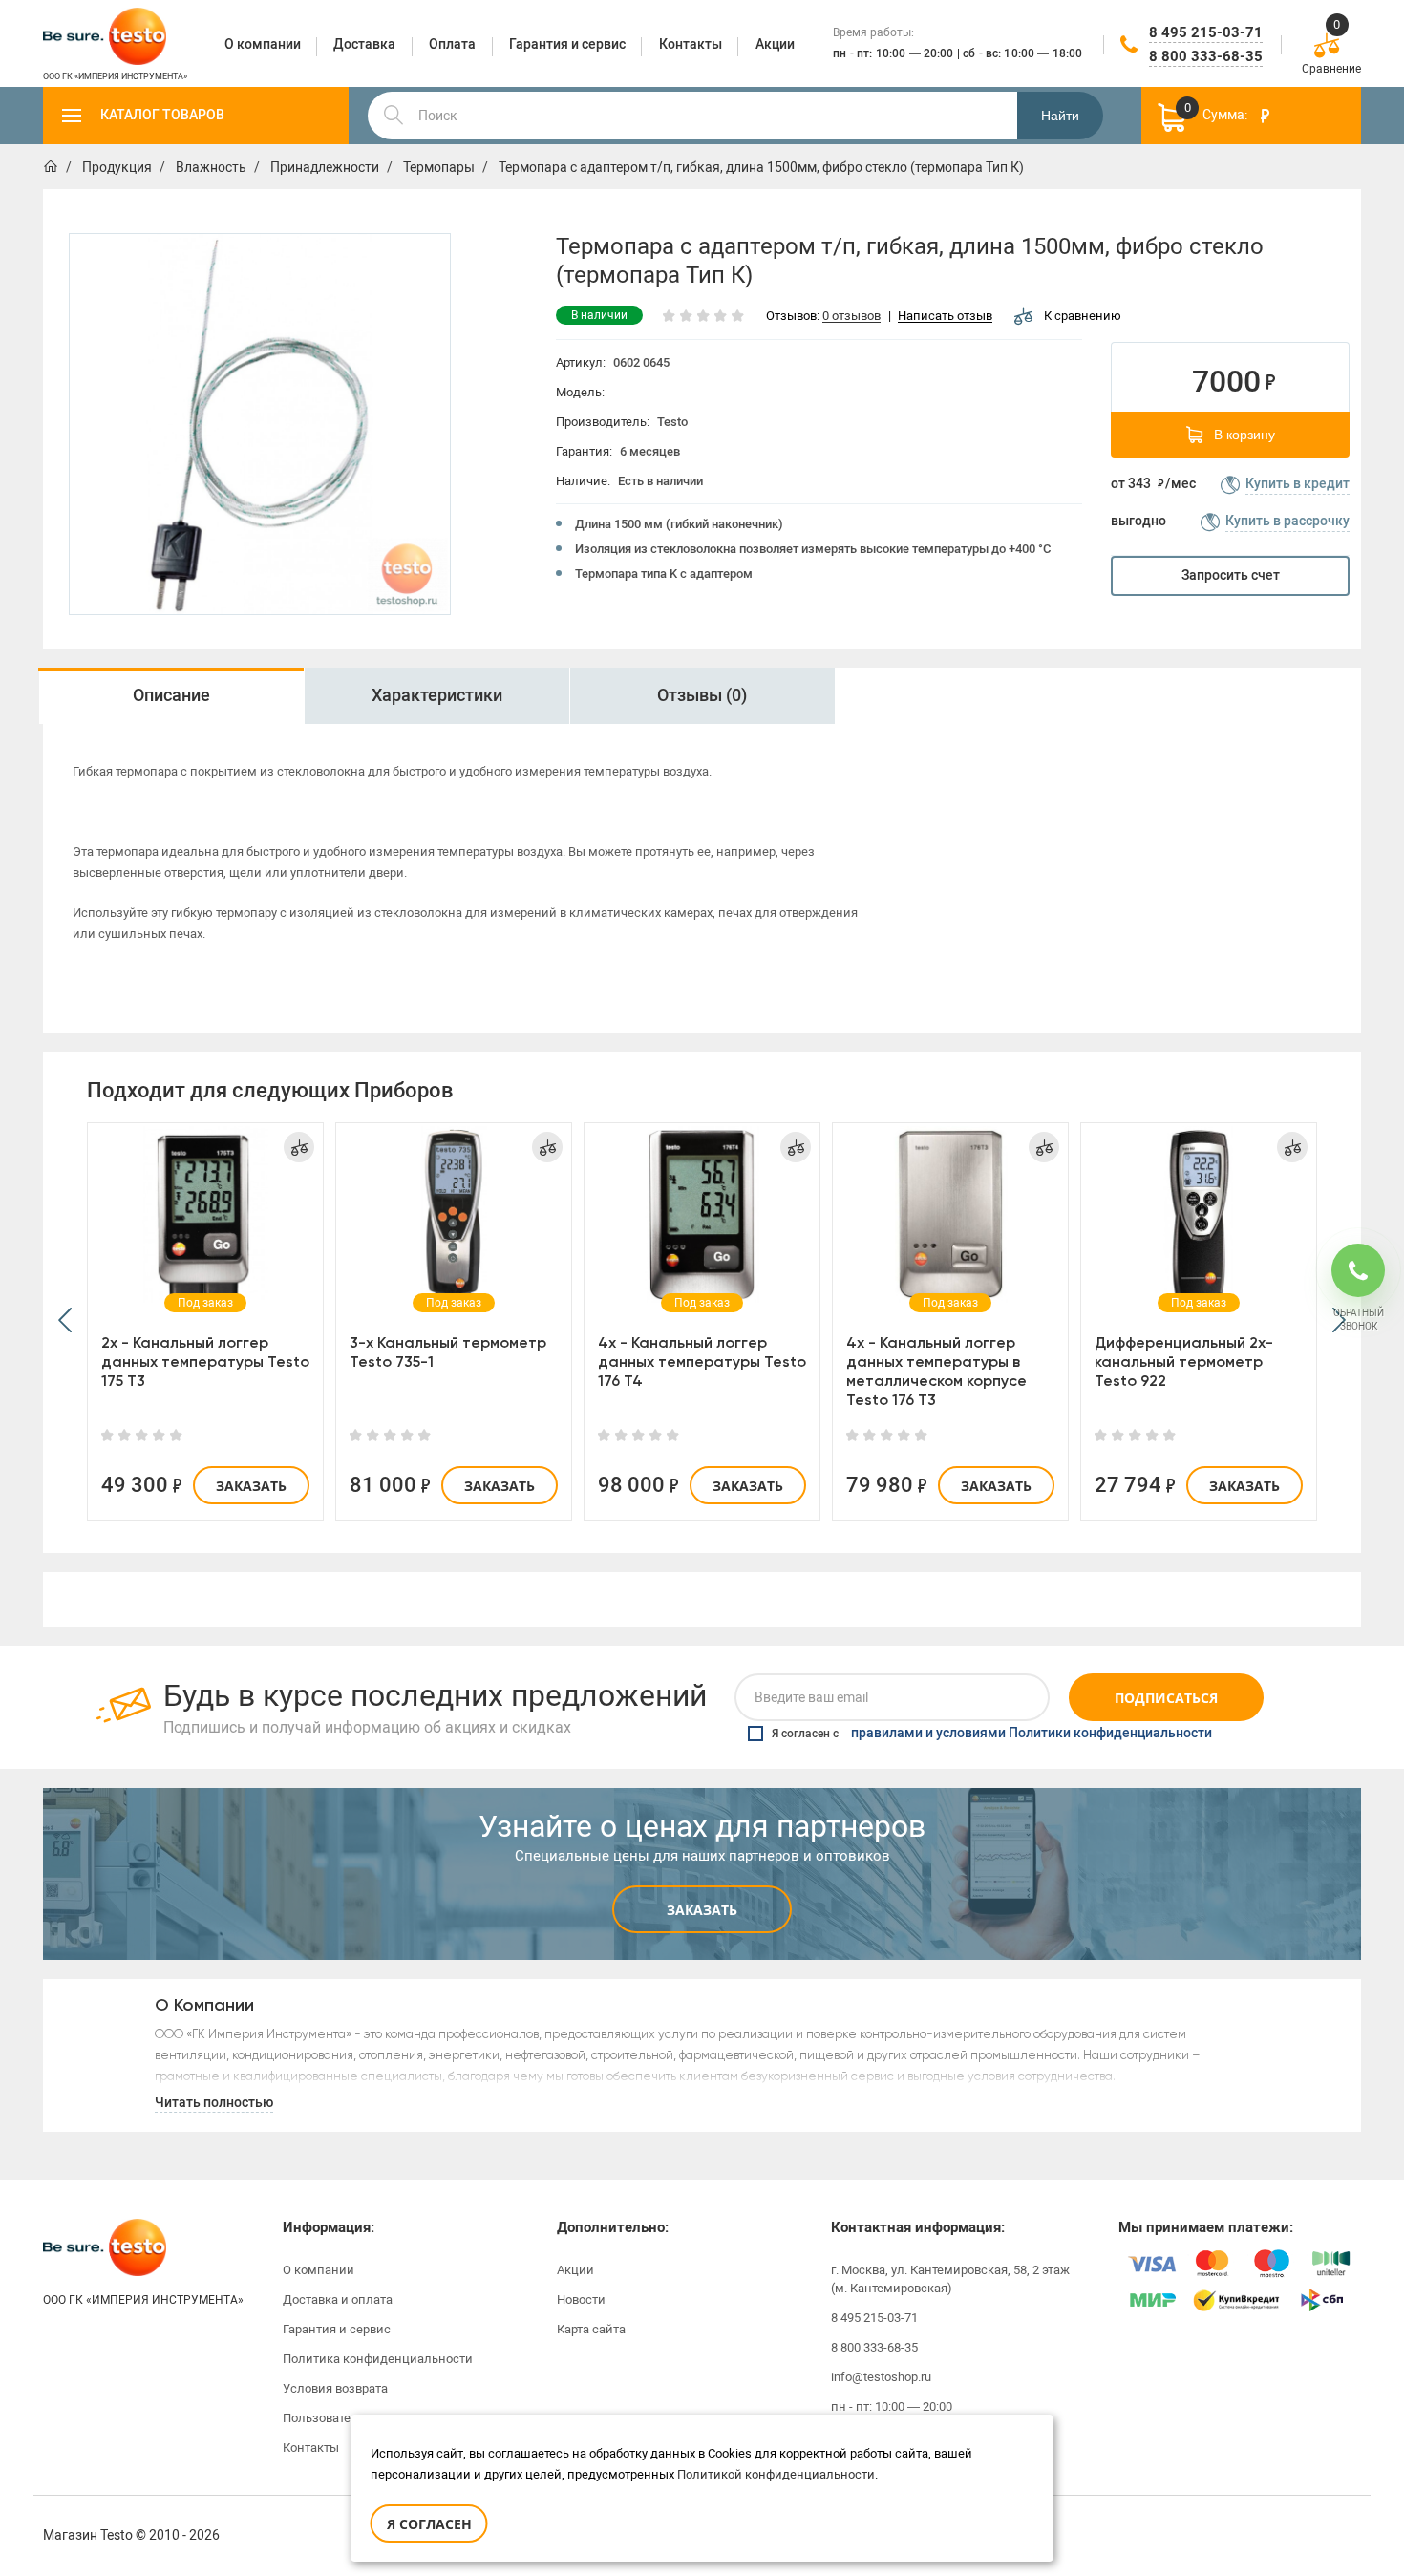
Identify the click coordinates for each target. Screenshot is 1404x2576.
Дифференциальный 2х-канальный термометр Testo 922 (1184, 1362)
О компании (319, 2270)
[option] (260, 424)
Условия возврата (335, 2388)
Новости (581, 2299)
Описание (171, 695)
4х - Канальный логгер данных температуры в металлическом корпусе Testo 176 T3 (936, 1371)
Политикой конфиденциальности (776, 2474)
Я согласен (429, 2524)
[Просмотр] (205, 1214)
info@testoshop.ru (881, 2377)
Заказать (251, 1486)
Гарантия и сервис (337, 2329)
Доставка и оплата (338, 2299)
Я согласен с (992, 1734)
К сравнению (1083, 316)
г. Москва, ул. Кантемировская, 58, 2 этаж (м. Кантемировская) (950, 2279)
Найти (1060, 116)
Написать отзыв (945, 317)
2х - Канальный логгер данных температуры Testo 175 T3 (205, 1362)
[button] (65, 1321)
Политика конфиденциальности (378, 2359)
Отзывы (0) (702, 695)
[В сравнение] (299, 1147)
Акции (575, 2270)
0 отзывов (851, 317)
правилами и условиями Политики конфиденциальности (1032, 1734)
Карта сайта (591, 2329)
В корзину (1244, 435)
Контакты (311, 2448)
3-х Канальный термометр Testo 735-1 (448, 1352)
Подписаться (1166, 1698)
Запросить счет (1231, 575)
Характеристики (437, 695)
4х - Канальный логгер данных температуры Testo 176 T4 (702, 1362)
